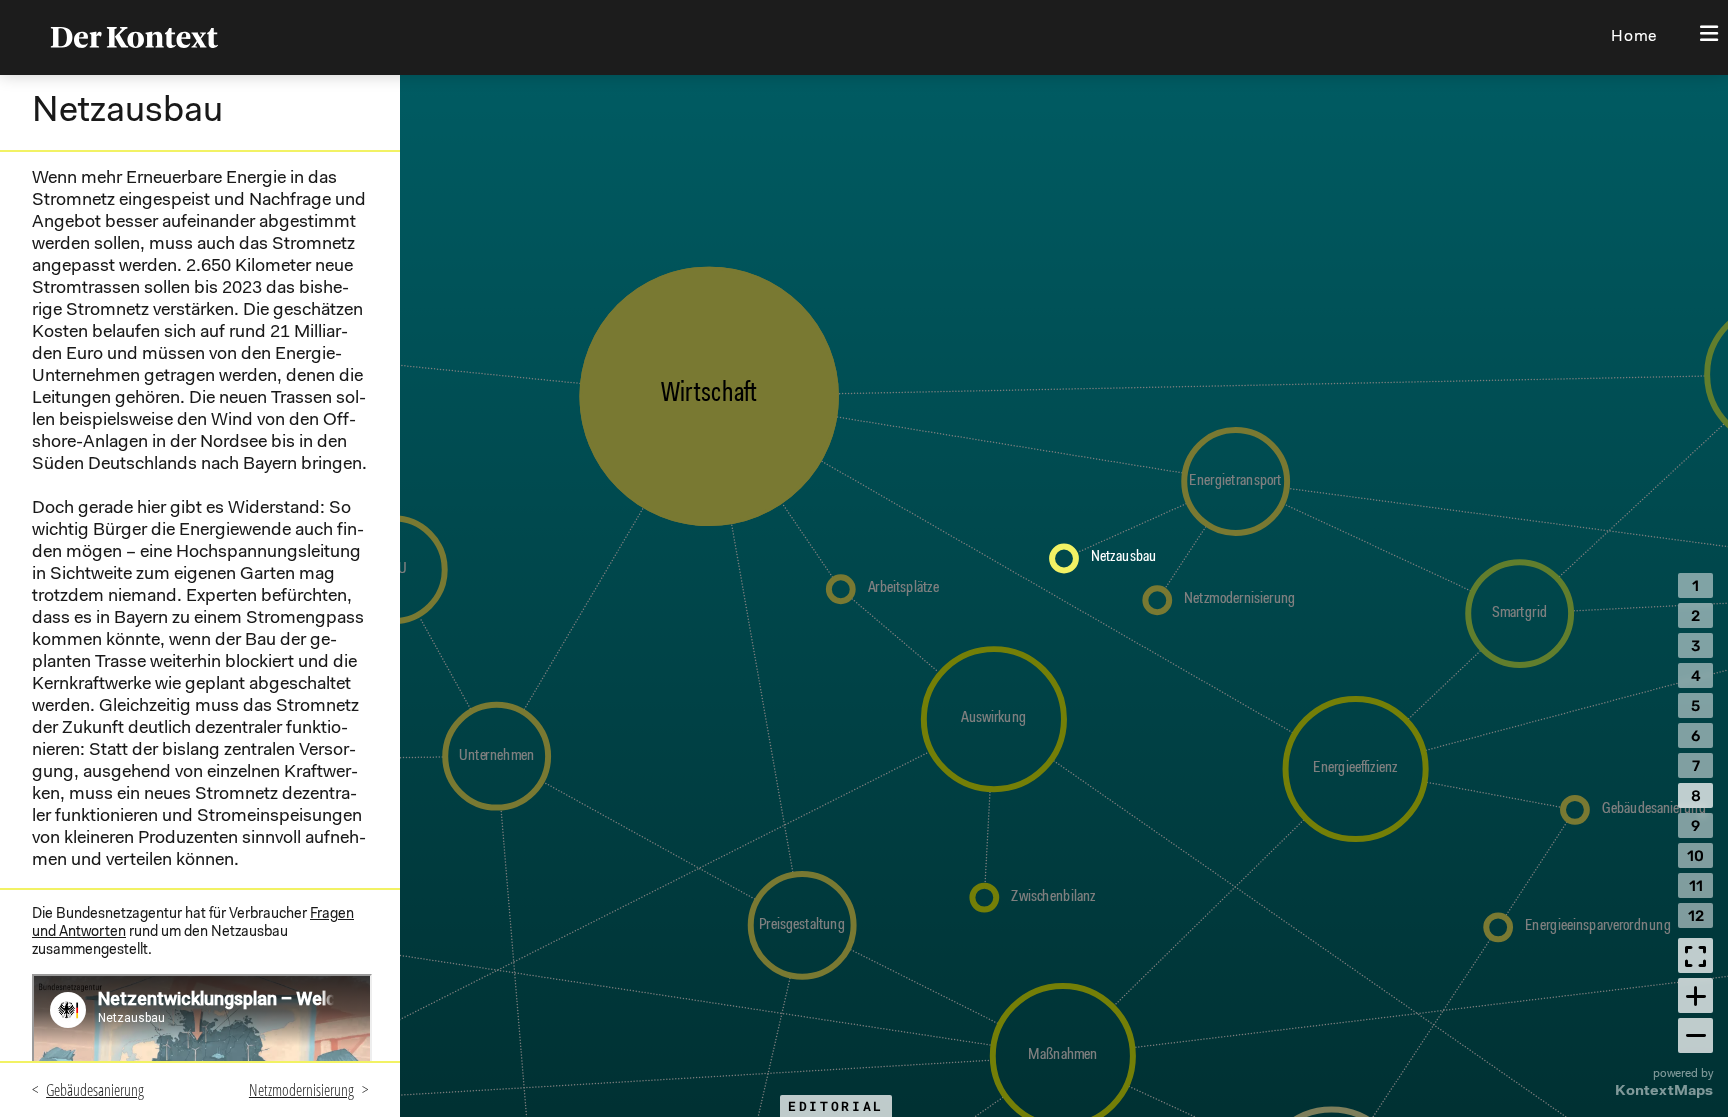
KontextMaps (1664, 1091)
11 (1696, 886)
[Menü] (1708, 35)
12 (1696, 916)
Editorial (836, 1106)
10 (1695, 856)
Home (1634, 37)
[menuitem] (1634, 37)
